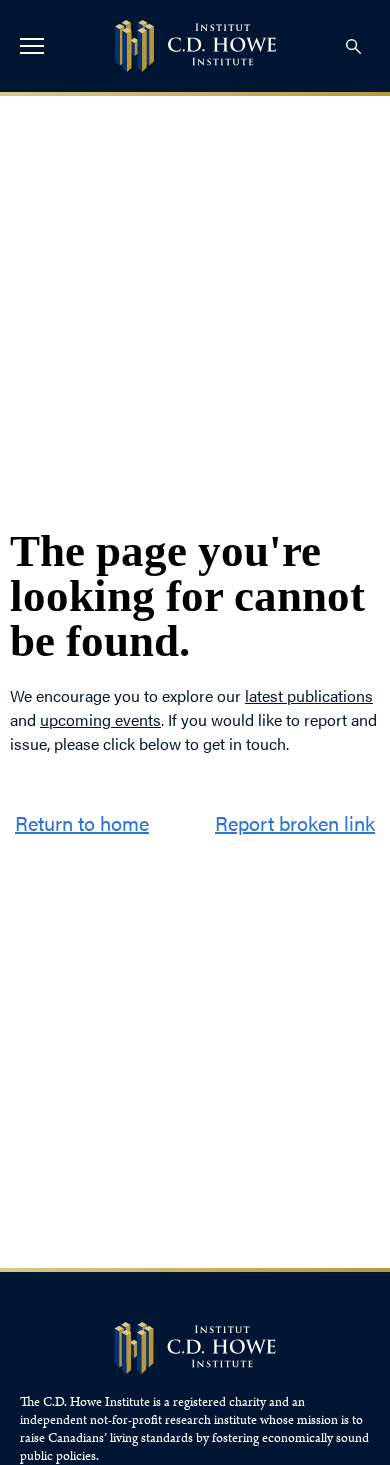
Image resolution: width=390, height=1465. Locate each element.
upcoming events (100, 719)
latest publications (309, 695)
